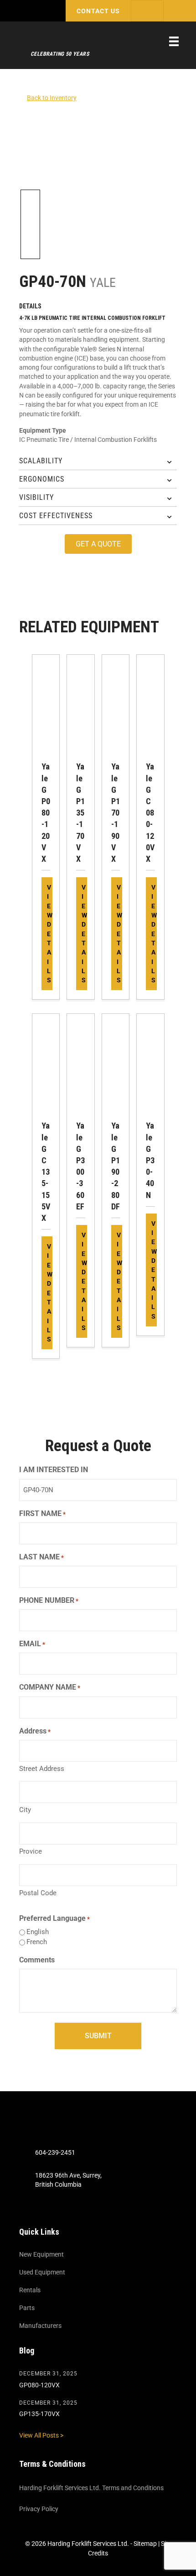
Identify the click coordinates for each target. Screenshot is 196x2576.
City (25, 1810)
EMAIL (32, 1644)
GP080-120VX (39, 2385)
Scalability (41, 461)
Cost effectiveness (56, 516)
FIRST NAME (42, 1513)
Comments (37, 1960)
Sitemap (145, 2544)
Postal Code (38, 1893)
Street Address (42, 1769)
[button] (98, 11)
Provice (31, 1851)
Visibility (36, 497)
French (37, 1942)
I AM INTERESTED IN (54, 1470)
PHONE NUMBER (49, 1600)
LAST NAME (41, 1557)
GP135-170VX (39, 2414)
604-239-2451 (55, 2152)
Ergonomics (42, 479)
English (38, 1932)
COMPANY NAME (50, 1687)
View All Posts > (41, 2435)
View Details (50, 934)
